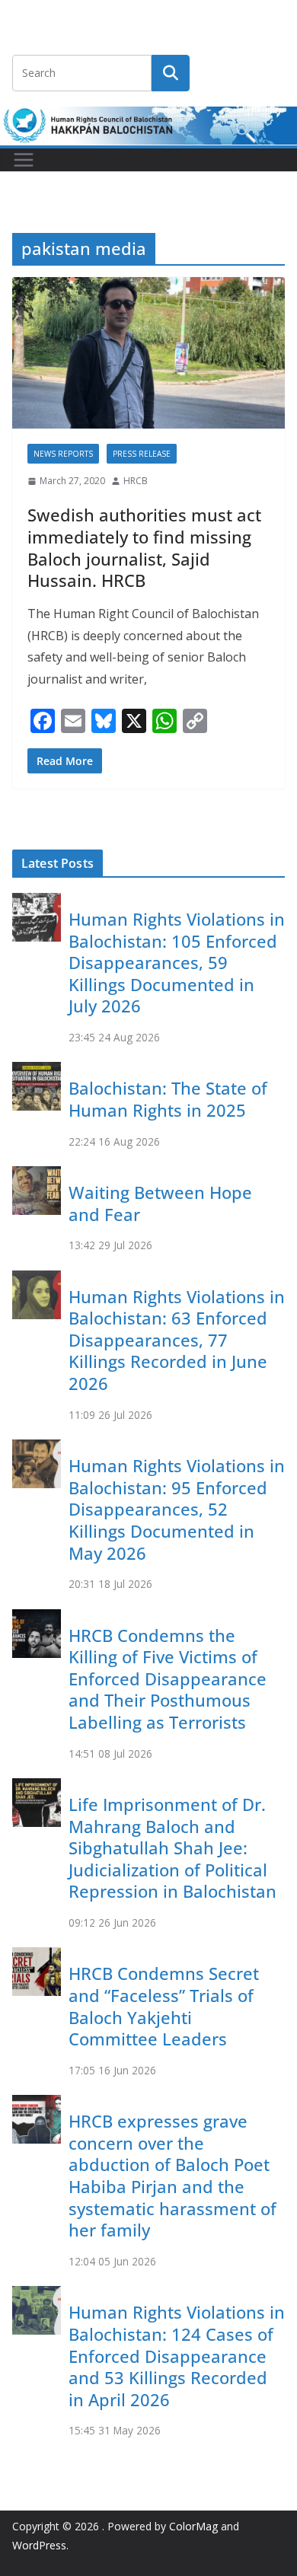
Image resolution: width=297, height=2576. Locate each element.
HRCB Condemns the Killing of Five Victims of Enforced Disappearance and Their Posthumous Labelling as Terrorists (168, 1679)
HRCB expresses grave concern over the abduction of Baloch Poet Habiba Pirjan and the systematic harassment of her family (172, 2175)
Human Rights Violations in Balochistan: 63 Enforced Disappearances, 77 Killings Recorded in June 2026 (177, 1340)
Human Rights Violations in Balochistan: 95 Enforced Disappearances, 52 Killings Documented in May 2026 (177, 1509)
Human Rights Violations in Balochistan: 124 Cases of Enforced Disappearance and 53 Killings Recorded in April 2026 (177, 2355)
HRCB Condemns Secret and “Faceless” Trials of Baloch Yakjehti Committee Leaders (164, 2006)
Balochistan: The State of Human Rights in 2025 (168, 1099)
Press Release (142, 454)
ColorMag (193, 2526)
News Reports (63, 454)
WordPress (39, 2545)
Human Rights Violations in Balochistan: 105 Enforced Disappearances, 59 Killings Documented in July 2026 (177, 962)
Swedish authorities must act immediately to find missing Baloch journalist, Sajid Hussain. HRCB (144, 547)
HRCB (136, 481)
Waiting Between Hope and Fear (160, 1203)
